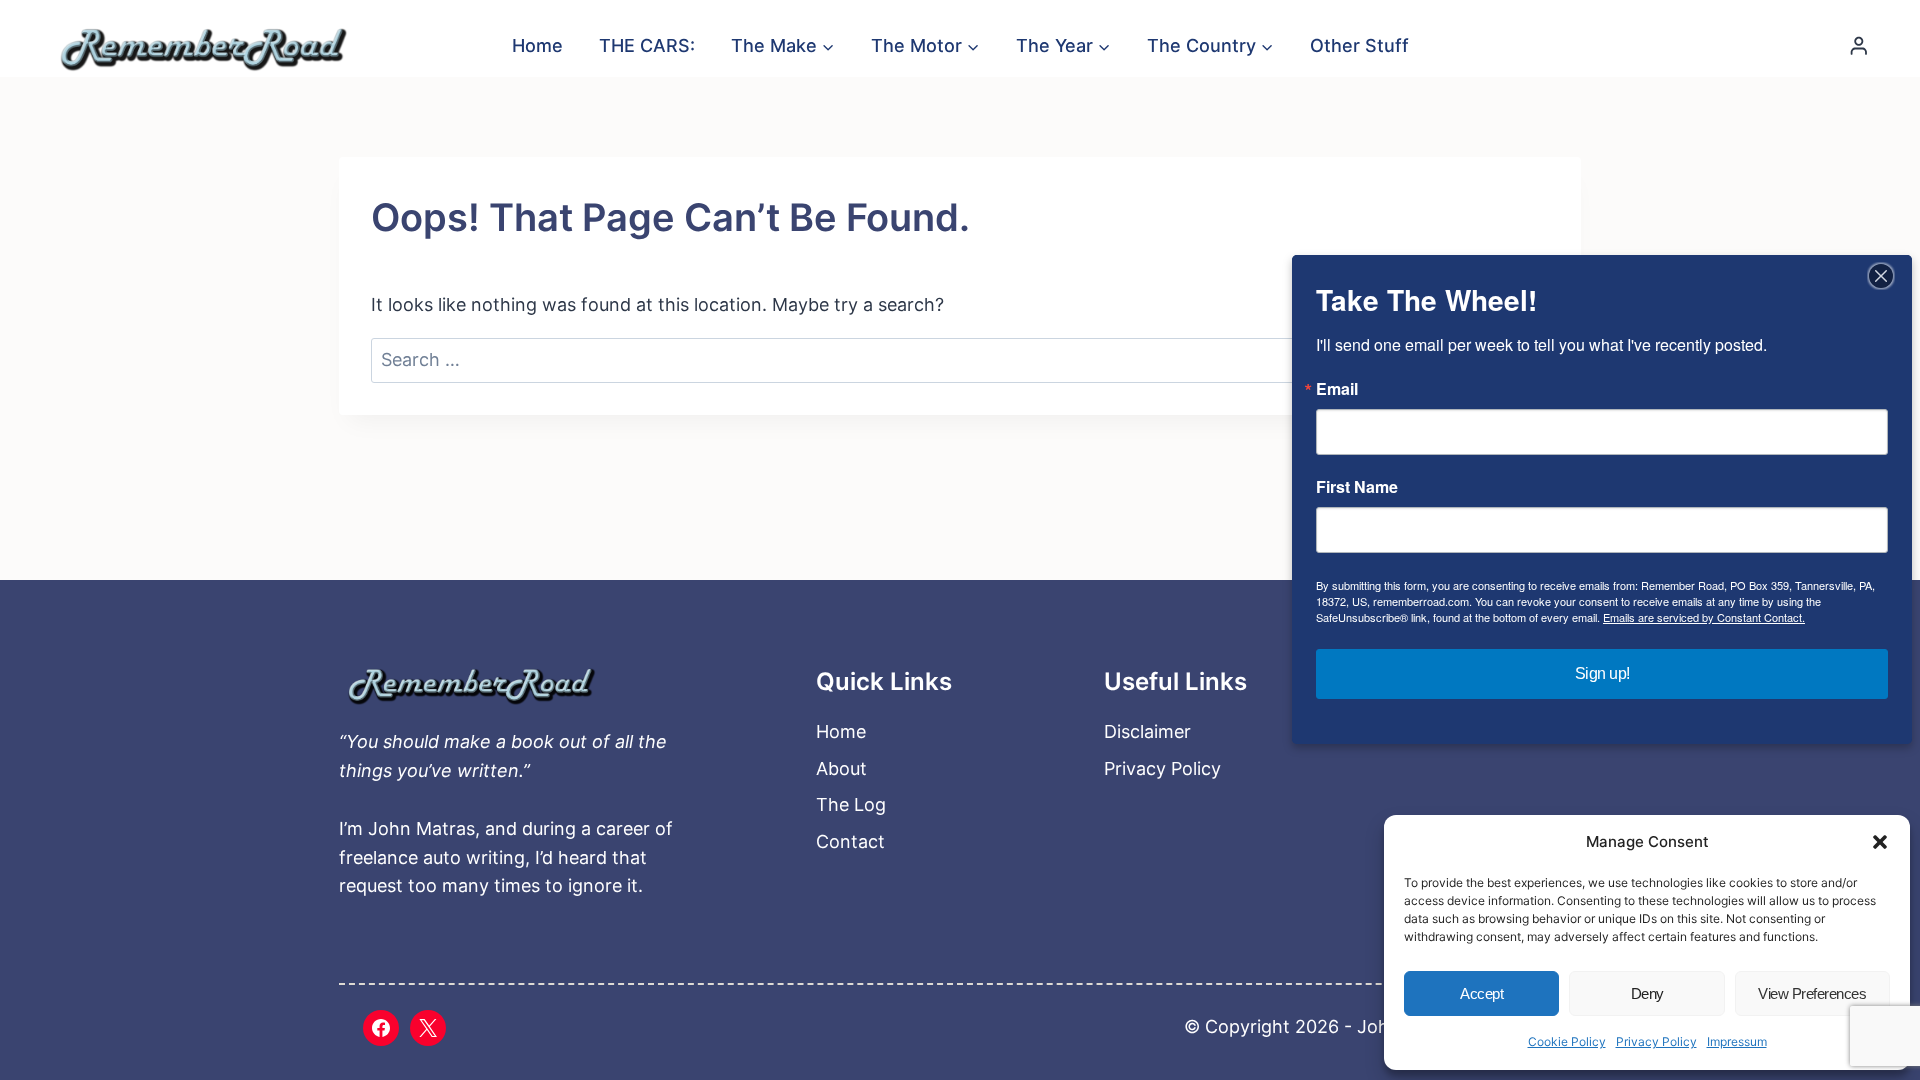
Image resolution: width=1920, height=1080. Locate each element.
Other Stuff (1359, 45)
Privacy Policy (1656, 1041)
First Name (1357, 487)
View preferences (1812, 993)
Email (1337, 389)
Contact (850, 841)
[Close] (1881, 276)
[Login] (1859, 45)
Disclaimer (1147, 731)
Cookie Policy (1567, 1041)
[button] (1880, 842)
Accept (1481, 993)
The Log (851, 804)
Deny (1647, 993)
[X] (428, 1028)
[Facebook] (381, 1028)
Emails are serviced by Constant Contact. (1704, 617)
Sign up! (1602, 673)
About (841, 768)
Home (537, 45)
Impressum (1737, 1041)
